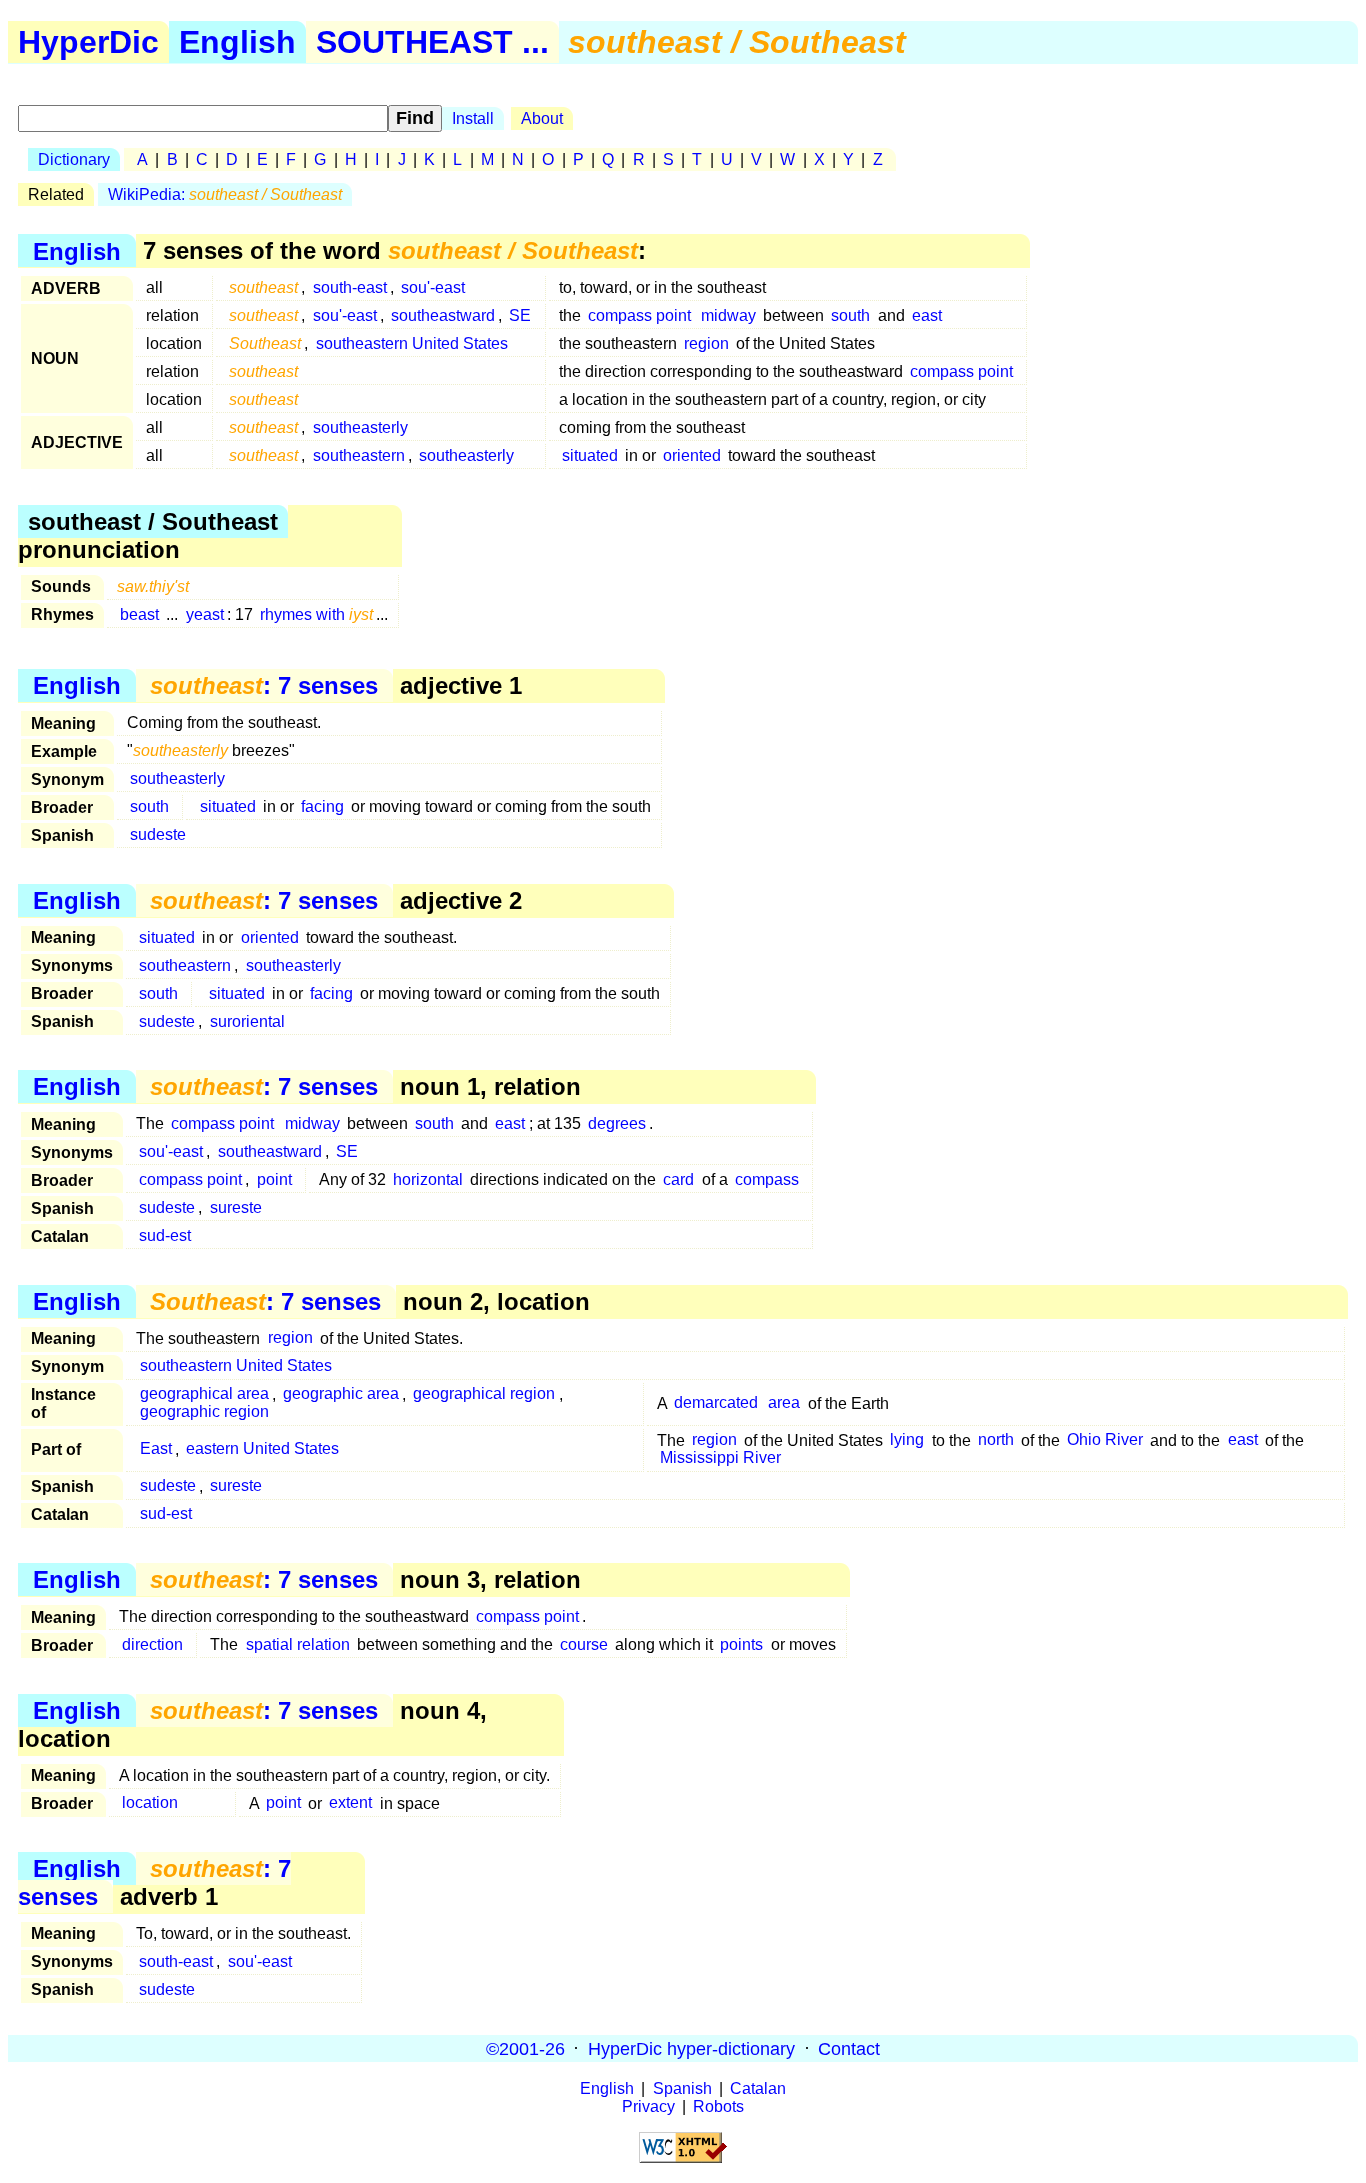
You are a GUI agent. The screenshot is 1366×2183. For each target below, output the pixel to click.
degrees (617, 1123)
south (850, 315)
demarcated (716, 1403)
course (584, 1644)
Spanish (682, 2088)
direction (152, 1644)
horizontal (428, 1179)
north (996, 1440)
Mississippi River (720, 1458)
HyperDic (88, 42)
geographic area (341, 1394)
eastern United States (262, 1449)
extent (350, 1803)
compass (767, 1179)
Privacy (648, 2106)
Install (473, 118)
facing (322, 806)
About (542, 118)
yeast (205, 614)
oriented (692, 455)
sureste (236, 1207)
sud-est (165, 1235)
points (741, 1644)
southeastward (443, 315)
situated (590, 455)
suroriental (247, 1021)
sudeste (158, 834)
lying (907, 1440)
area (784, 1403)
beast (139, 614)
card (678, 1179)
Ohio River (1105, 1440)
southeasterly (360, 427)
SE (520, 315)
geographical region (484, 1394)
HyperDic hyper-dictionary (691, 2048)
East (156, 1449)
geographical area (204, 1394)
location (150, 1803)
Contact (849, 2048)
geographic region (204, 1412)
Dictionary (74, 159)
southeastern (359, 455)
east (927, 315)
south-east (350, 287)
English (237, 42)
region (706, 343)
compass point (639, 315)
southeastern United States (412, 343)
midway (728, 315)
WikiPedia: (225, 194)
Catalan (758, 2088)
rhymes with (316, 614)
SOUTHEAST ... (432, 42)
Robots (718, 2106)
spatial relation (298, 1644)
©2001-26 (525, 2048)
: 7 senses (264, 685)
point (274, 1179)
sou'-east (433, 287)
